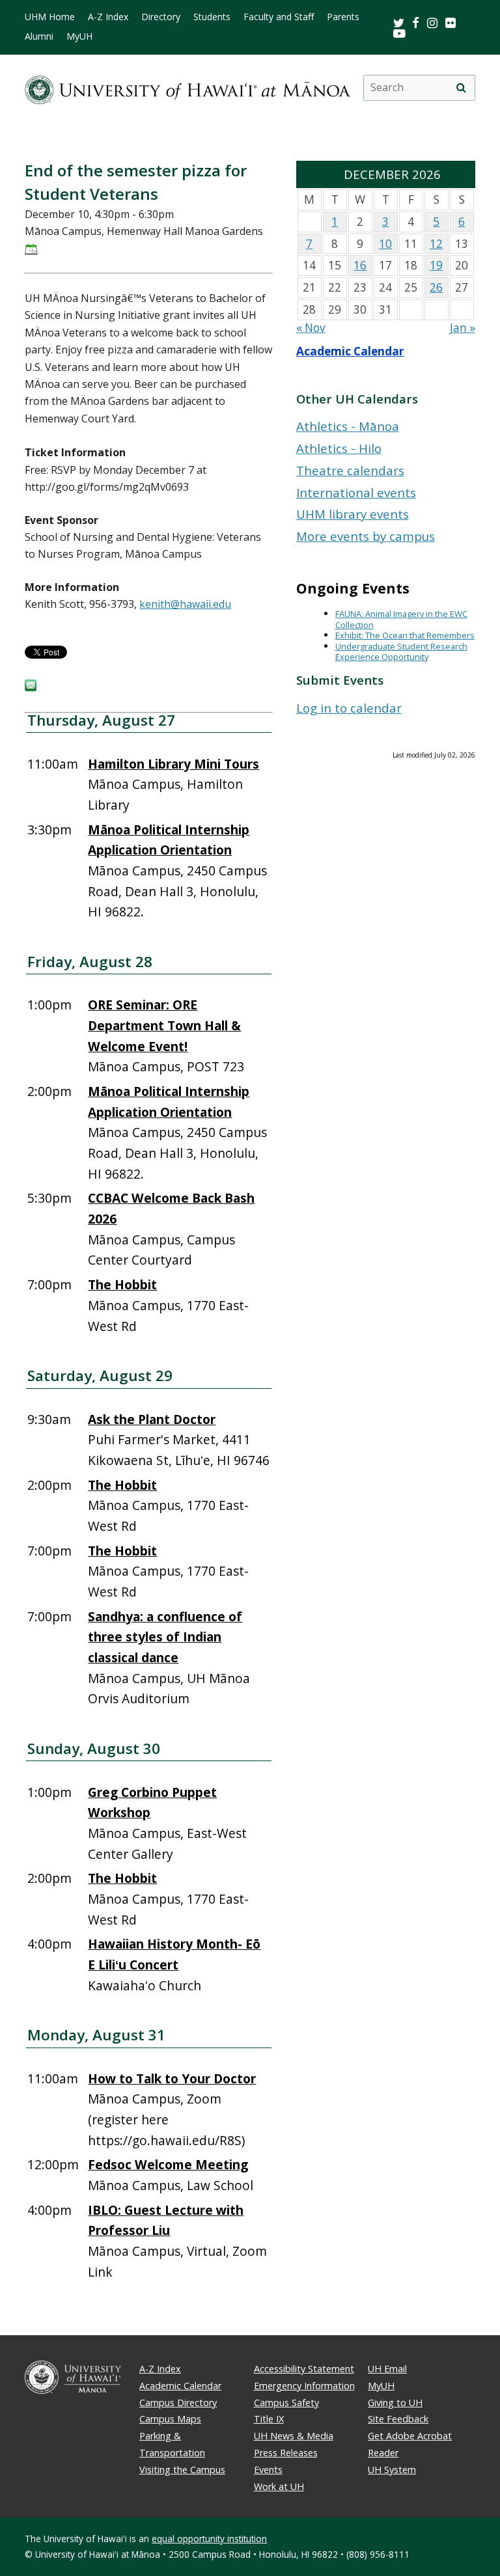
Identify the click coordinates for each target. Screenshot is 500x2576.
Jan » (463, 328)
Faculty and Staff (279, 17)
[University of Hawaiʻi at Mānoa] (187, 88)
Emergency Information (304, 2386)
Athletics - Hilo (339, 448)
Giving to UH (395, 2403)
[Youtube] (399, 33)
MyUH (79, 36)
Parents (343, 17)
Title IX (269, 2419)
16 (360, 265)
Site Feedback (398, 2419)
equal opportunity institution (209, 2539)
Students (212, 17)
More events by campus (366, 536)
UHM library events (353, 514)
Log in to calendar (349, 708)
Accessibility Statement (304, 2369)
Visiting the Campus (182, 2470)
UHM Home (50, 17)
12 (436, 244)
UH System (392, 2470)
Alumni (39, 36)
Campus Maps (170, 2419)
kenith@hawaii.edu (185, 604)
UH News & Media (294, 2436)
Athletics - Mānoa (348, 426)
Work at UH (279, 2487)
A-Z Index (108, 17)
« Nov (311, 328)
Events (268, 2470)
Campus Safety (286, 2403)
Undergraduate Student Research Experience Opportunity (401, 652)
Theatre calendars (350, 470)
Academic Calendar (350, 351)
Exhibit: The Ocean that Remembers (405, 635)
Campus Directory (178, 2403)
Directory (161, 17)
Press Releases (286, 2453)
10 (385, 244)
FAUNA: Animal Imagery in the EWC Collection (401, 619)
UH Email (387, 2369)
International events (356, 492)
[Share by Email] (31, 687)
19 (436, 265)
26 (436, 287)
